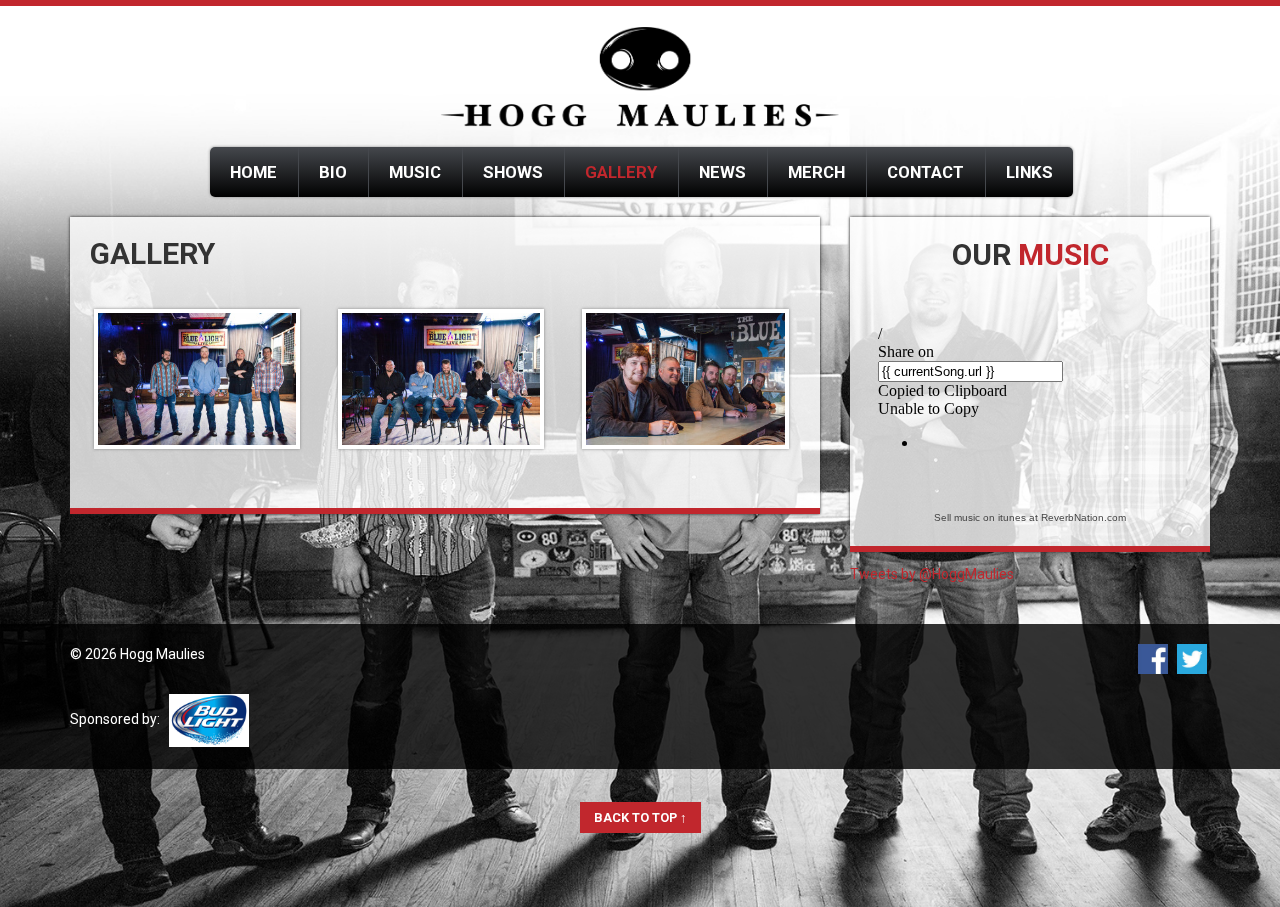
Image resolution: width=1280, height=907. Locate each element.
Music (415, 172)
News (722, 172)
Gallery (621, 172)
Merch (816, 172)
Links (1029, 172)
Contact (925, 172)
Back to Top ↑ (640, 817)
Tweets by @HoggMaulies (932, 574)
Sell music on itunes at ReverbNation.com (1030, 517)
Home (253, 172)
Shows (513, 172)
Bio (333, 172)
